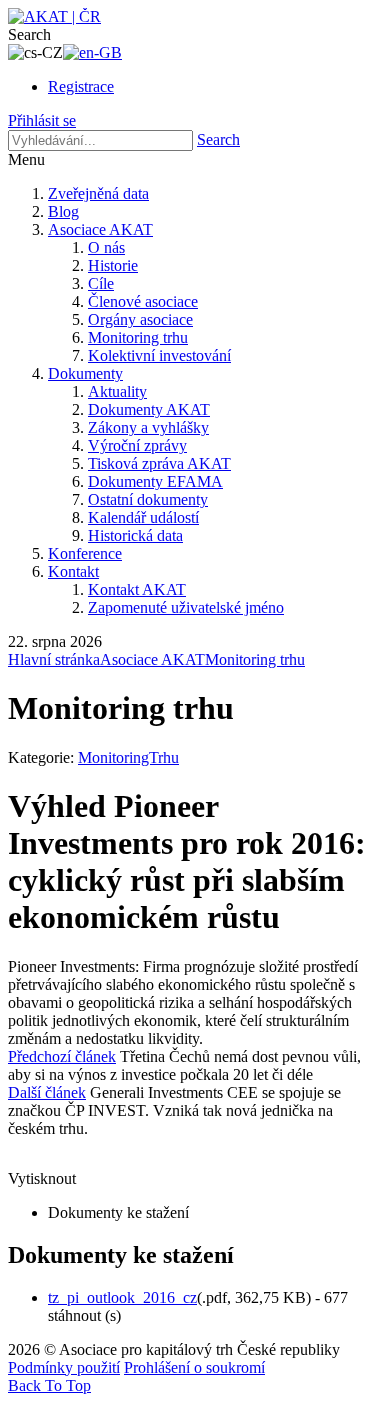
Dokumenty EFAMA (155, 481)
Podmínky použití (64, 1367)
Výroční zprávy (137, 445)
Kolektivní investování (159, 355)
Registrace (81, 86)
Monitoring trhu (138, 337)
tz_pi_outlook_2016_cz (122, 1297)
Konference (85, 553)
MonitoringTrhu (128, 757)
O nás (106, 247)
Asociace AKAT (100, 229)
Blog (63, 211)
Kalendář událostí (143, 517)
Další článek (47, 1092)
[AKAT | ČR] (54, 16)
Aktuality (117, 391)
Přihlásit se (42, 120)
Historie (113, 265)
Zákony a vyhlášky (148, 427)
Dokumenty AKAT (149, 409)
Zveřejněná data (98, 193)
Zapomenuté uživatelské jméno (186, 607)
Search (218, 139)
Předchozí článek (62, 1056)
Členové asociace (143, 301)
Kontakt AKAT (137, 589)
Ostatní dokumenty (148, 499)
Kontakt (73, 571)
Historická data (135, 535)
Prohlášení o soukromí (194, 1367)
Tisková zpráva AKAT (159, 463)
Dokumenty (85, 373)
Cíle (101, 283)
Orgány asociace (140, 319)
